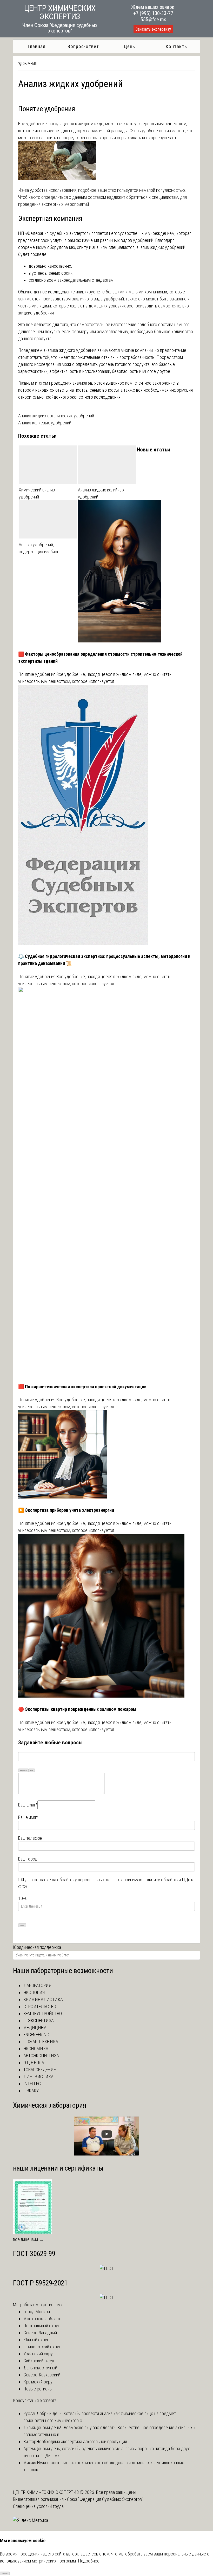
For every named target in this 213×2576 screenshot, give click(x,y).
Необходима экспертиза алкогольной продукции (82, 2442)
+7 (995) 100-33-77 (153, 13)
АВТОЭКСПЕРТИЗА (41, 2056)
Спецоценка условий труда (38, 2506)
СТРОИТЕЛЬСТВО (40, 2006)
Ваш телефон (30, 1838)
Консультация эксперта (35, 2400)
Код (32, 1770)
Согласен (5, 2574)
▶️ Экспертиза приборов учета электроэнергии (66, 1510)
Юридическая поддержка (37, 1947)
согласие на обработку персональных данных (77, 1880)
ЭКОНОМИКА (36, 2049)
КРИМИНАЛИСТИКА (43, 1999)
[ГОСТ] (107, 2268)
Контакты (177, 46)
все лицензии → (28, 2239)
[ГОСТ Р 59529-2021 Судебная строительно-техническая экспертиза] (107, 2298)
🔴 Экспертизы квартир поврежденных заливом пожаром (77, 1709)
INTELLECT (33, 2084)
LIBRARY (31, 2091)
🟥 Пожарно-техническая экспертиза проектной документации (82, 1387)
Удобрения (27, 64)
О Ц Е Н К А (34, 2063)
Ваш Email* (28, 1805)
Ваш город (28, 1859)
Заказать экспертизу (153, 29)
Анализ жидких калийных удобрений (101, 493)
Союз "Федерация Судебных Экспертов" (105, 2499)
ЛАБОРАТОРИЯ (37, 1985)
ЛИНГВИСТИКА (38, 2077)
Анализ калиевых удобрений (45, 423)
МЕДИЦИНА (35, 2028)
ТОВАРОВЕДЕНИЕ (40, 2070)
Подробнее (89, 2561)
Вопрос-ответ (83, 46)
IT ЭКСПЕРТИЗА (39, 2020)
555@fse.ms (153, 19)
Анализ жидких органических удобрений (56, 416)
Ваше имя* (28, 1817)
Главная (36, 46)
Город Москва (37, 2312)
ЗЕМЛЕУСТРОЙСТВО (43, 2013)
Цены (130, 46)
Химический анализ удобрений (37, 493)
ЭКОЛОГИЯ (34, 1992)
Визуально (23, 1770)
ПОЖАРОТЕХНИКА (41, 2042)
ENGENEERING (36, 2035)
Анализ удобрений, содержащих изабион (39, 548)
